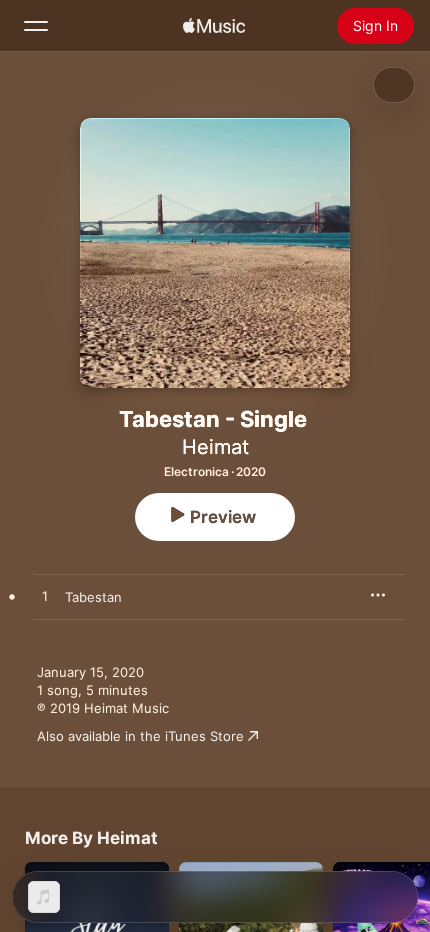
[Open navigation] (36, 26)
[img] (214, 26)
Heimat (215, 447)
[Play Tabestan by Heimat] (45, 597)
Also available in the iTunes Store (140, 736)
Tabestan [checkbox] (93, 597)
